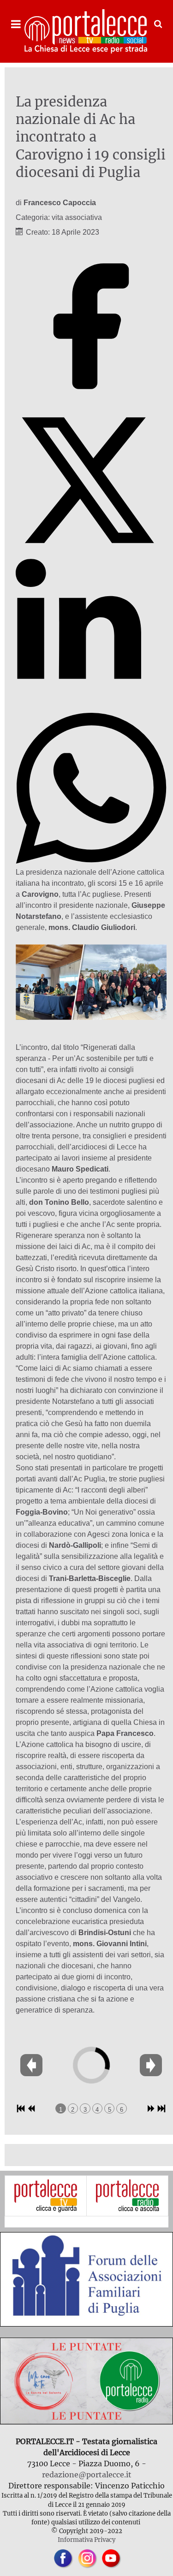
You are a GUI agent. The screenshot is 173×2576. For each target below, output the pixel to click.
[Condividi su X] (91, 553)
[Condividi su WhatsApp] (91, 861)
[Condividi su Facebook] (91, 399)
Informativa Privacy (86, 2540)
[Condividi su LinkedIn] (91, 707)
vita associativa (77, 217)
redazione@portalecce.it (87, 2475)
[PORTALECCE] (86, 31)
